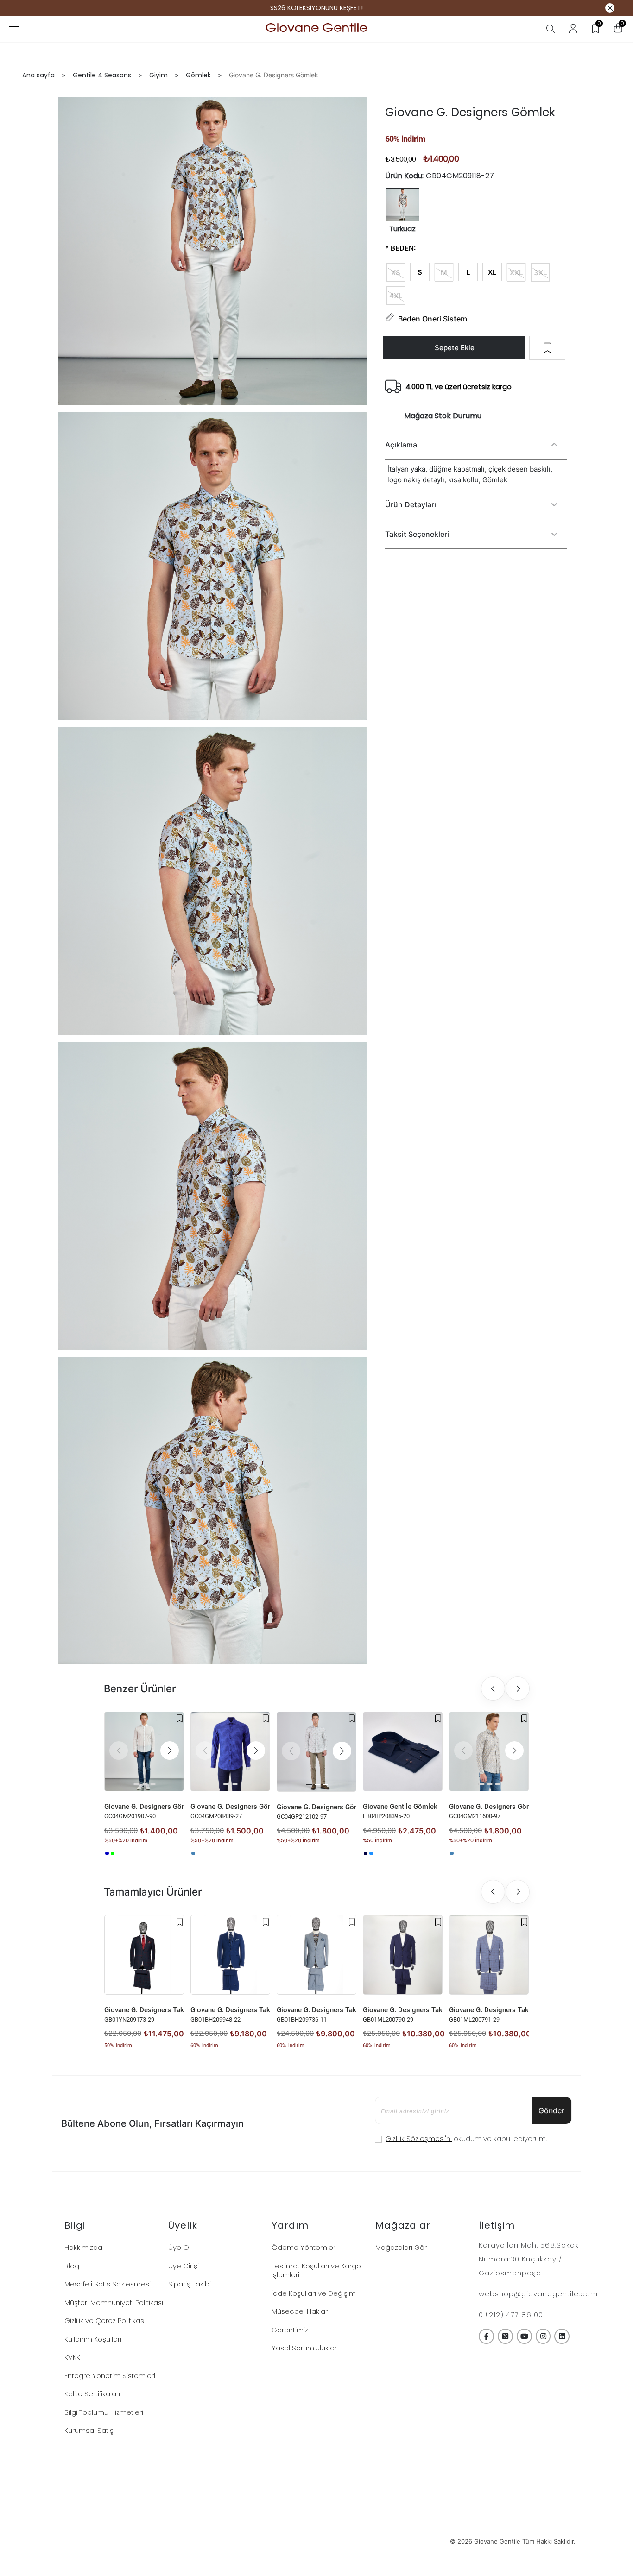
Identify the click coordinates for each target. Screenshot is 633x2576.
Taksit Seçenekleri (417, 534)
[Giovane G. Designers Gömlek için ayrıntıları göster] (144, 1751)
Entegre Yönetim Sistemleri (110, 2376)
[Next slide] (518, 1688)
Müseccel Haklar (300, 2311)
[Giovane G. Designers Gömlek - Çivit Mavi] (107, 1853)
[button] (170, 1751)
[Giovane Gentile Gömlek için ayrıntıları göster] (403, 1751)
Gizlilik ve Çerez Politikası (105, 2321)
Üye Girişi (184, 2266)
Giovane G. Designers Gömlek (144, 1807)
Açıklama (401, 445)
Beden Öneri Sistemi (434, 319)
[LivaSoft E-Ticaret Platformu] (317, 2541)
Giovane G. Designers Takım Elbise (144, 2010)
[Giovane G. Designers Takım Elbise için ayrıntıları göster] (144, 1955)
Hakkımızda (83, 2247)
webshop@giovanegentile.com (538, 2294)
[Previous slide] (493, 1688)
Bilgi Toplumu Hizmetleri (104, 2412)
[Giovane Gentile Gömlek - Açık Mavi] (371, 1853)
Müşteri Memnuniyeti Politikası (114, 2302)
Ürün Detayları (411, 504)
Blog (72, 2266)
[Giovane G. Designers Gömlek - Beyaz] (118, 1853)
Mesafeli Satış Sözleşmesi (108, 2284)
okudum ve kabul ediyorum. (466, 2138)
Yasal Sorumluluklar (304, 2348)
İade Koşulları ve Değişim (314, 2293)
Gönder (551, 2110)
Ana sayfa (38, 75)
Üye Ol (179, 2247)
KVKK (72, 2357)
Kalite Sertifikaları (92, 2394)
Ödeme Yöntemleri (304, 2247)
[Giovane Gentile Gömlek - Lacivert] (366, 1853)
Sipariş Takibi (190, 2284)
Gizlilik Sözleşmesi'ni (419, 2138)
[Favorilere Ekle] (180, 1719)
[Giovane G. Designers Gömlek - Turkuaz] (193, 1853)
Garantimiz (290, 2330)
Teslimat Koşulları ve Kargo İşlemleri (316, 2271)
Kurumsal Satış (89, 2430)
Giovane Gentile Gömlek (400, 1807)
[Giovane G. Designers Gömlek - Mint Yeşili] (113, 1853)
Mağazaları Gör (401, 2247)
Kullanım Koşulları (93, 2339)
